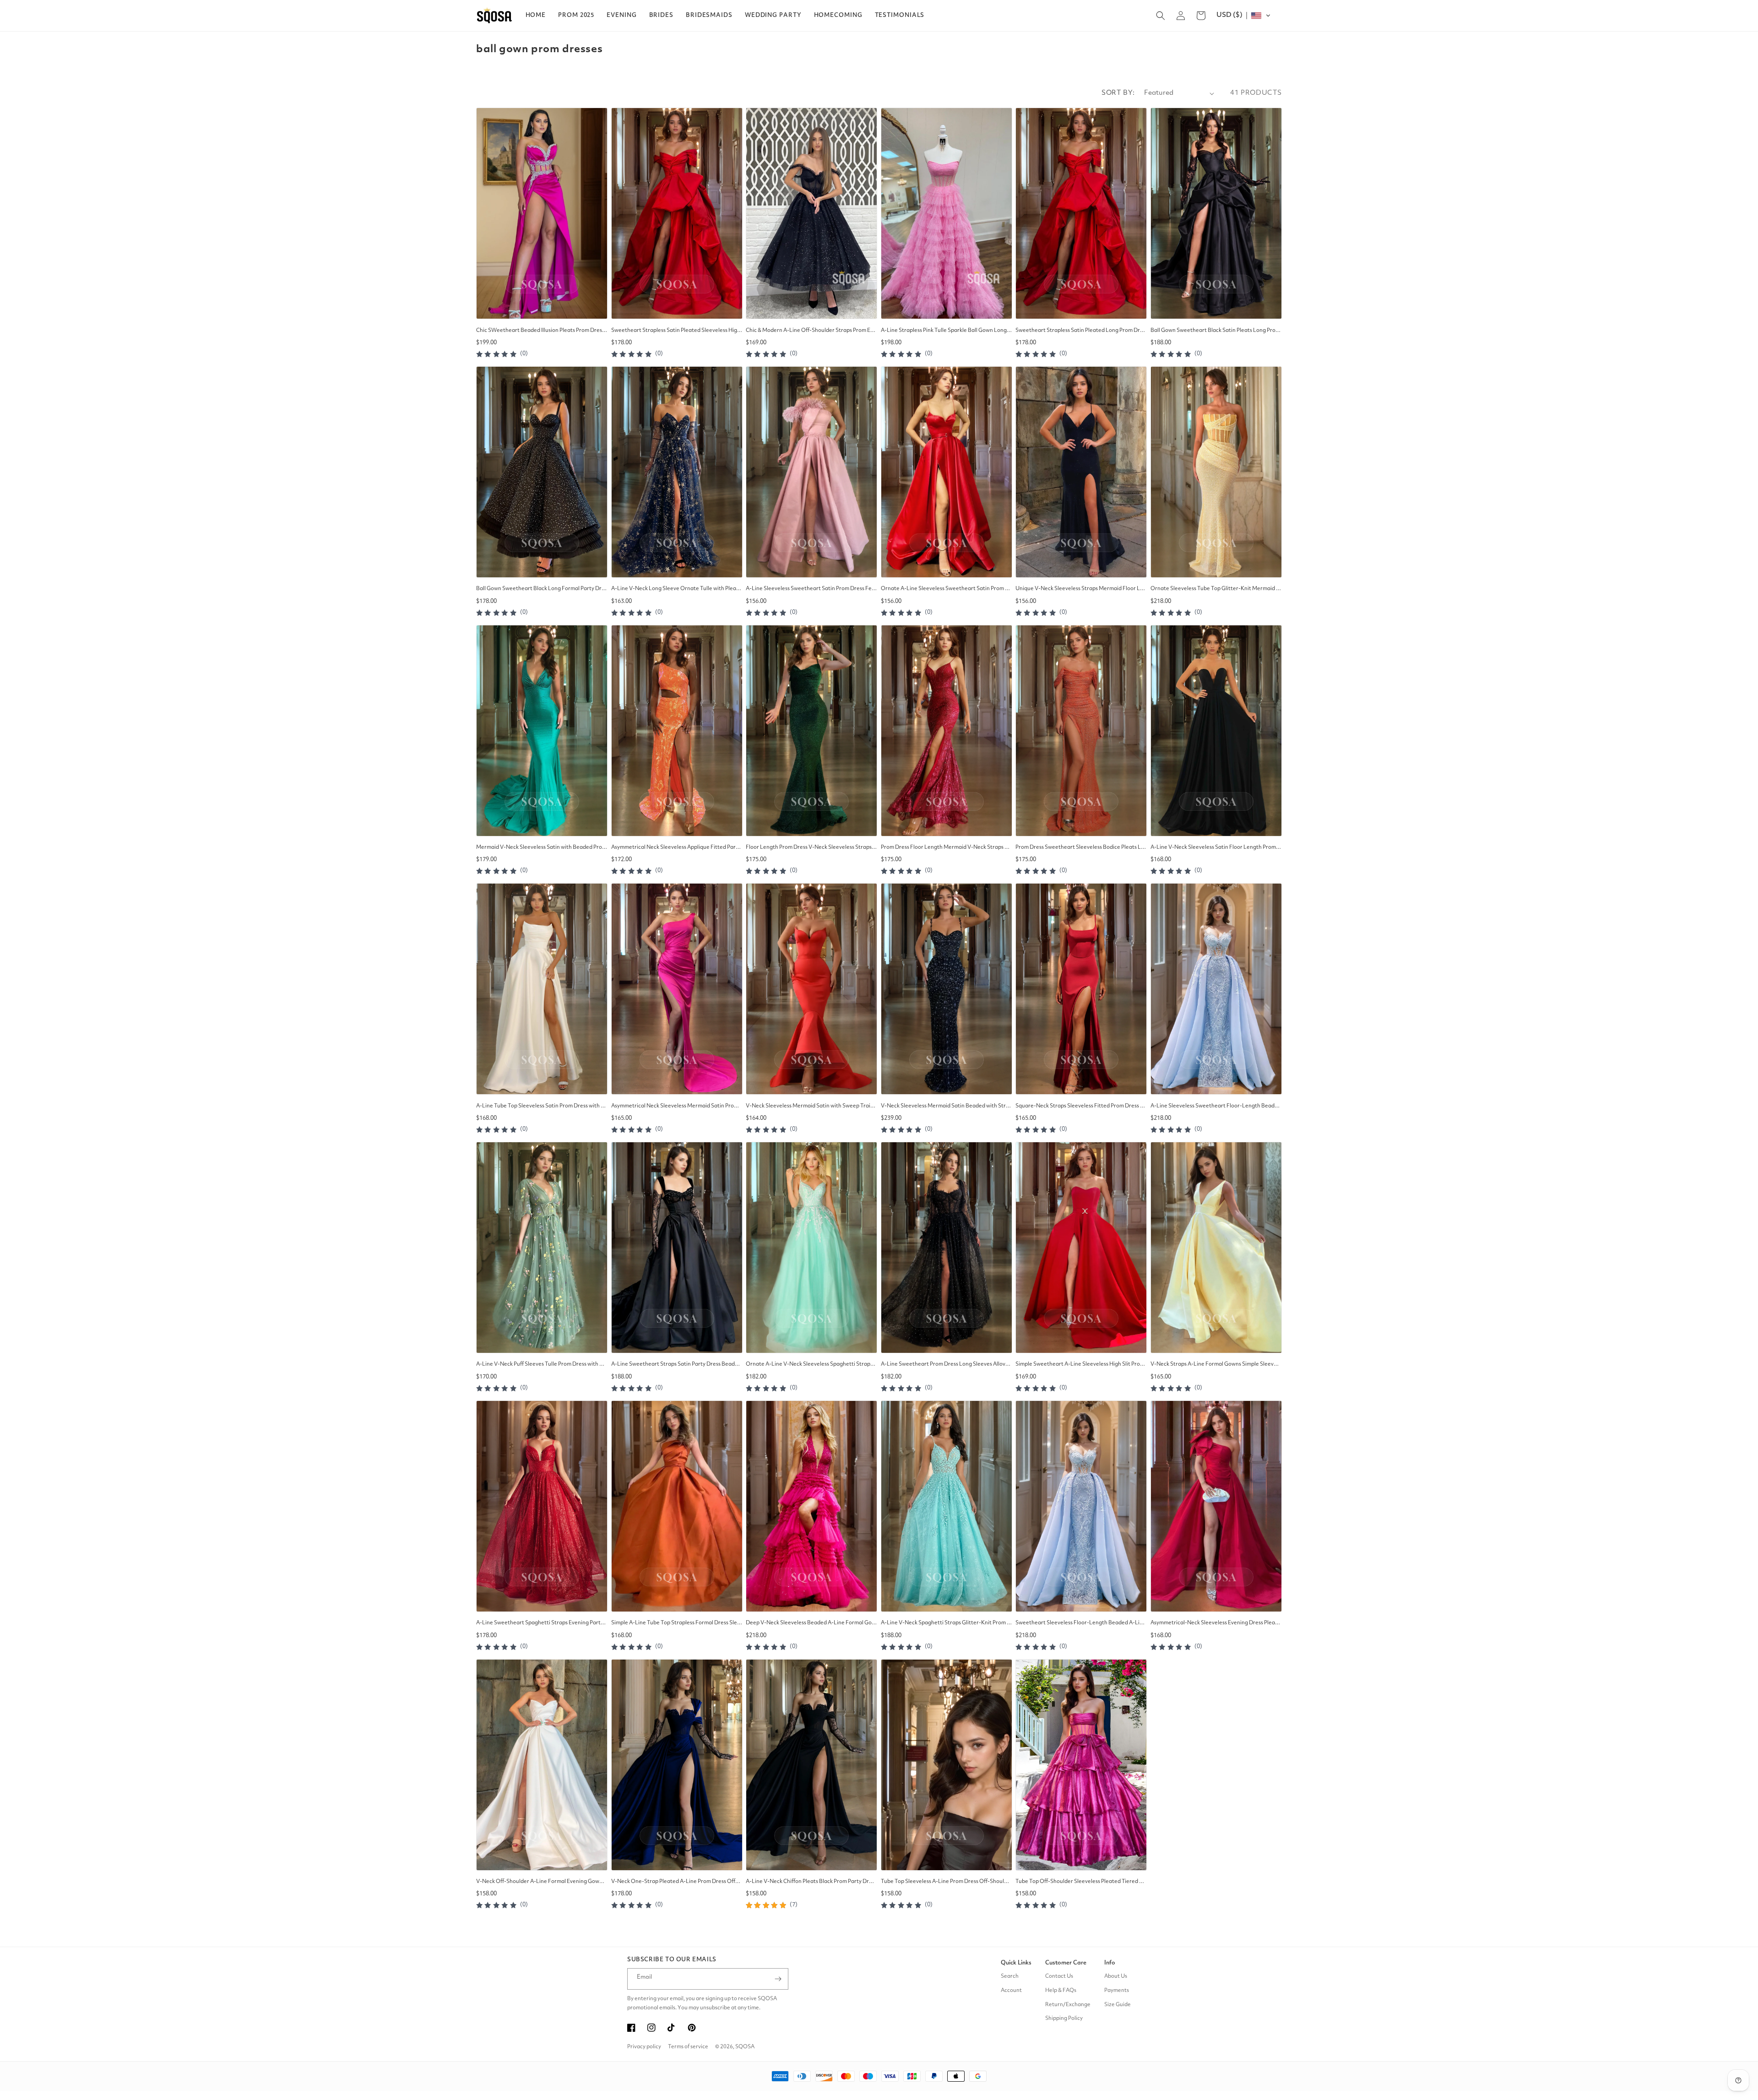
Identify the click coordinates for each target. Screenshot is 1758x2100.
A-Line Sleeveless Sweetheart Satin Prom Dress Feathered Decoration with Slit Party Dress (811, 589)
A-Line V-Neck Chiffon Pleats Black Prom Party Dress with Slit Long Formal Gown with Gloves (811, 1882)
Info (1110, 1963)
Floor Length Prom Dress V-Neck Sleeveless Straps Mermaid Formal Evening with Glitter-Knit (811, 847)
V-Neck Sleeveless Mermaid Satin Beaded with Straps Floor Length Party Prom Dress (947, 1106)
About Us (1116, 1976)
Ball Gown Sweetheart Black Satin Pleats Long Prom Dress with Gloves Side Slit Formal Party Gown (1216, 331)
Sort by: (1118, 93)
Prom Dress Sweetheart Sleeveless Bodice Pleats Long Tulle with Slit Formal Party (1081, 847)
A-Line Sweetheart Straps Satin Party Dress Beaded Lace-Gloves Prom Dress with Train (677, 1364)
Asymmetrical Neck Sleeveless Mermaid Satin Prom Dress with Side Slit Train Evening (677, 1106)
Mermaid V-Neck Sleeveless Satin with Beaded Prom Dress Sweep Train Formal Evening (542, 847)
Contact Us (1059, 1976)
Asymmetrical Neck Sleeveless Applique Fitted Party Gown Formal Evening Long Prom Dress (677, 847)
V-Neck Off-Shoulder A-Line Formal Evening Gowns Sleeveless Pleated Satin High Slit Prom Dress (542, 1882)
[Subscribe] (778, 1979)
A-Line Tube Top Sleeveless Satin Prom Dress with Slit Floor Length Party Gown (542, 1106)
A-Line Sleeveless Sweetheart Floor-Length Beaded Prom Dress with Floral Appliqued (1216, 1106)
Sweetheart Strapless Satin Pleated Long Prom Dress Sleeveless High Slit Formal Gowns (1081, 331)
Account (1011, 1991)
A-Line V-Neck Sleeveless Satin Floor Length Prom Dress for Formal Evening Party (1216, 847)
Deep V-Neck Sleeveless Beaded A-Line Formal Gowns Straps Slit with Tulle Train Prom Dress (811, 1623)
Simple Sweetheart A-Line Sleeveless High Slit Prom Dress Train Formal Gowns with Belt (1081, 1364)
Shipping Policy (1064, 2019)
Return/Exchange (1068, 2005)
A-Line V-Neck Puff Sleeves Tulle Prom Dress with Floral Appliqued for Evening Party (542, 1364)
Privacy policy (644, 2047)
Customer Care (1066, 1963)
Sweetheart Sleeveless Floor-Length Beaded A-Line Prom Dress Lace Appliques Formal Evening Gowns (1081, 1623)
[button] (576, 16)
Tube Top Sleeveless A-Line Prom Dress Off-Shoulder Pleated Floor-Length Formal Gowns (947, 1882)
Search (1010, 1976)
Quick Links (1016, 1963)
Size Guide (1118, 2005)
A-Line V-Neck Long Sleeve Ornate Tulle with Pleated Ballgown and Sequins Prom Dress (677, 589)
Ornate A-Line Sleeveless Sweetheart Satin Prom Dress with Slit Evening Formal (947, 589)
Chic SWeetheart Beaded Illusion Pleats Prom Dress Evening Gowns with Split (542, 331)
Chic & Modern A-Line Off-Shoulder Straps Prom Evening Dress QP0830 (811, 331)
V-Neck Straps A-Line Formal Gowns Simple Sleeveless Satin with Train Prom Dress (1216, 1364)
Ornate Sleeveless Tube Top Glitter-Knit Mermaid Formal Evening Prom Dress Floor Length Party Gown (1216, 589)
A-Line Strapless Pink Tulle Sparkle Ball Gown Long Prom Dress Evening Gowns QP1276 (947, 331)
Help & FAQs (1061, 1991)
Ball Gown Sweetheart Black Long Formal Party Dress (542, 589)
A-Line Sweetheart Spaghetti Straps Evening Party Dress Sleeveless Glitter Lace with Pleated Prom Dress (542, 1623)
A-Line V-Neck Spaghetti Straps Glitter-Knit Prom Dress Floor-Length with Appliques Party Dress (947, 1623)
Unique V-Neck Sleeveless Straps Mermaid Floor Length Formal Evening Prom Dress (1081, 589)
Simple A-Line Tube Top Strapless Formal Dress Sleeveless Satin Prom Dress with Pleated (677, 1623)
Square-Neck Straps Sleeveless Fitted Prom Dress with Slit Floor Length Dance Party (1081, 1106)
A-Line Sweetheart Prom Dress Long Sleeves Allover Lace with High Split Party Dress (947, 1364)
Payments (1117, 1991)
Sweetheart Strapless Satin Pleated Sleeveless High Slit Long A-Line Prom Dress (677, 331)
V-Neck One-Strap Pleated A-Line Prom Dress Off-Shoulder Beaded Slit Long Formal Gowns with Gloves (677, 1882)
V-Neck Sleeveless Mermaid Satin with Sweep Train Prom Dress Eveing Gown (811, 1106)
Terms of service (688, 2047)
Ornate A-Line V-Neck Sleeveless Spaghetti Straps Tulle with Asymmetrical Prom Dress (811, 1364)
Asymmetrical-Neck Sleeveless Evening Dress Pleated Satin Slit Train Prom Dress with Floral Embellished (1216, 1623)
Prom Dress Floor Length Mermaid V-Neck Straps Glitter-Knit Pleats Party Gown (947, 847)
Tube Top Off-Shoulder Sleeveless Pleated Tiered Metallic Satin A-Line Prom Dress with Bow (1081, 1882)
